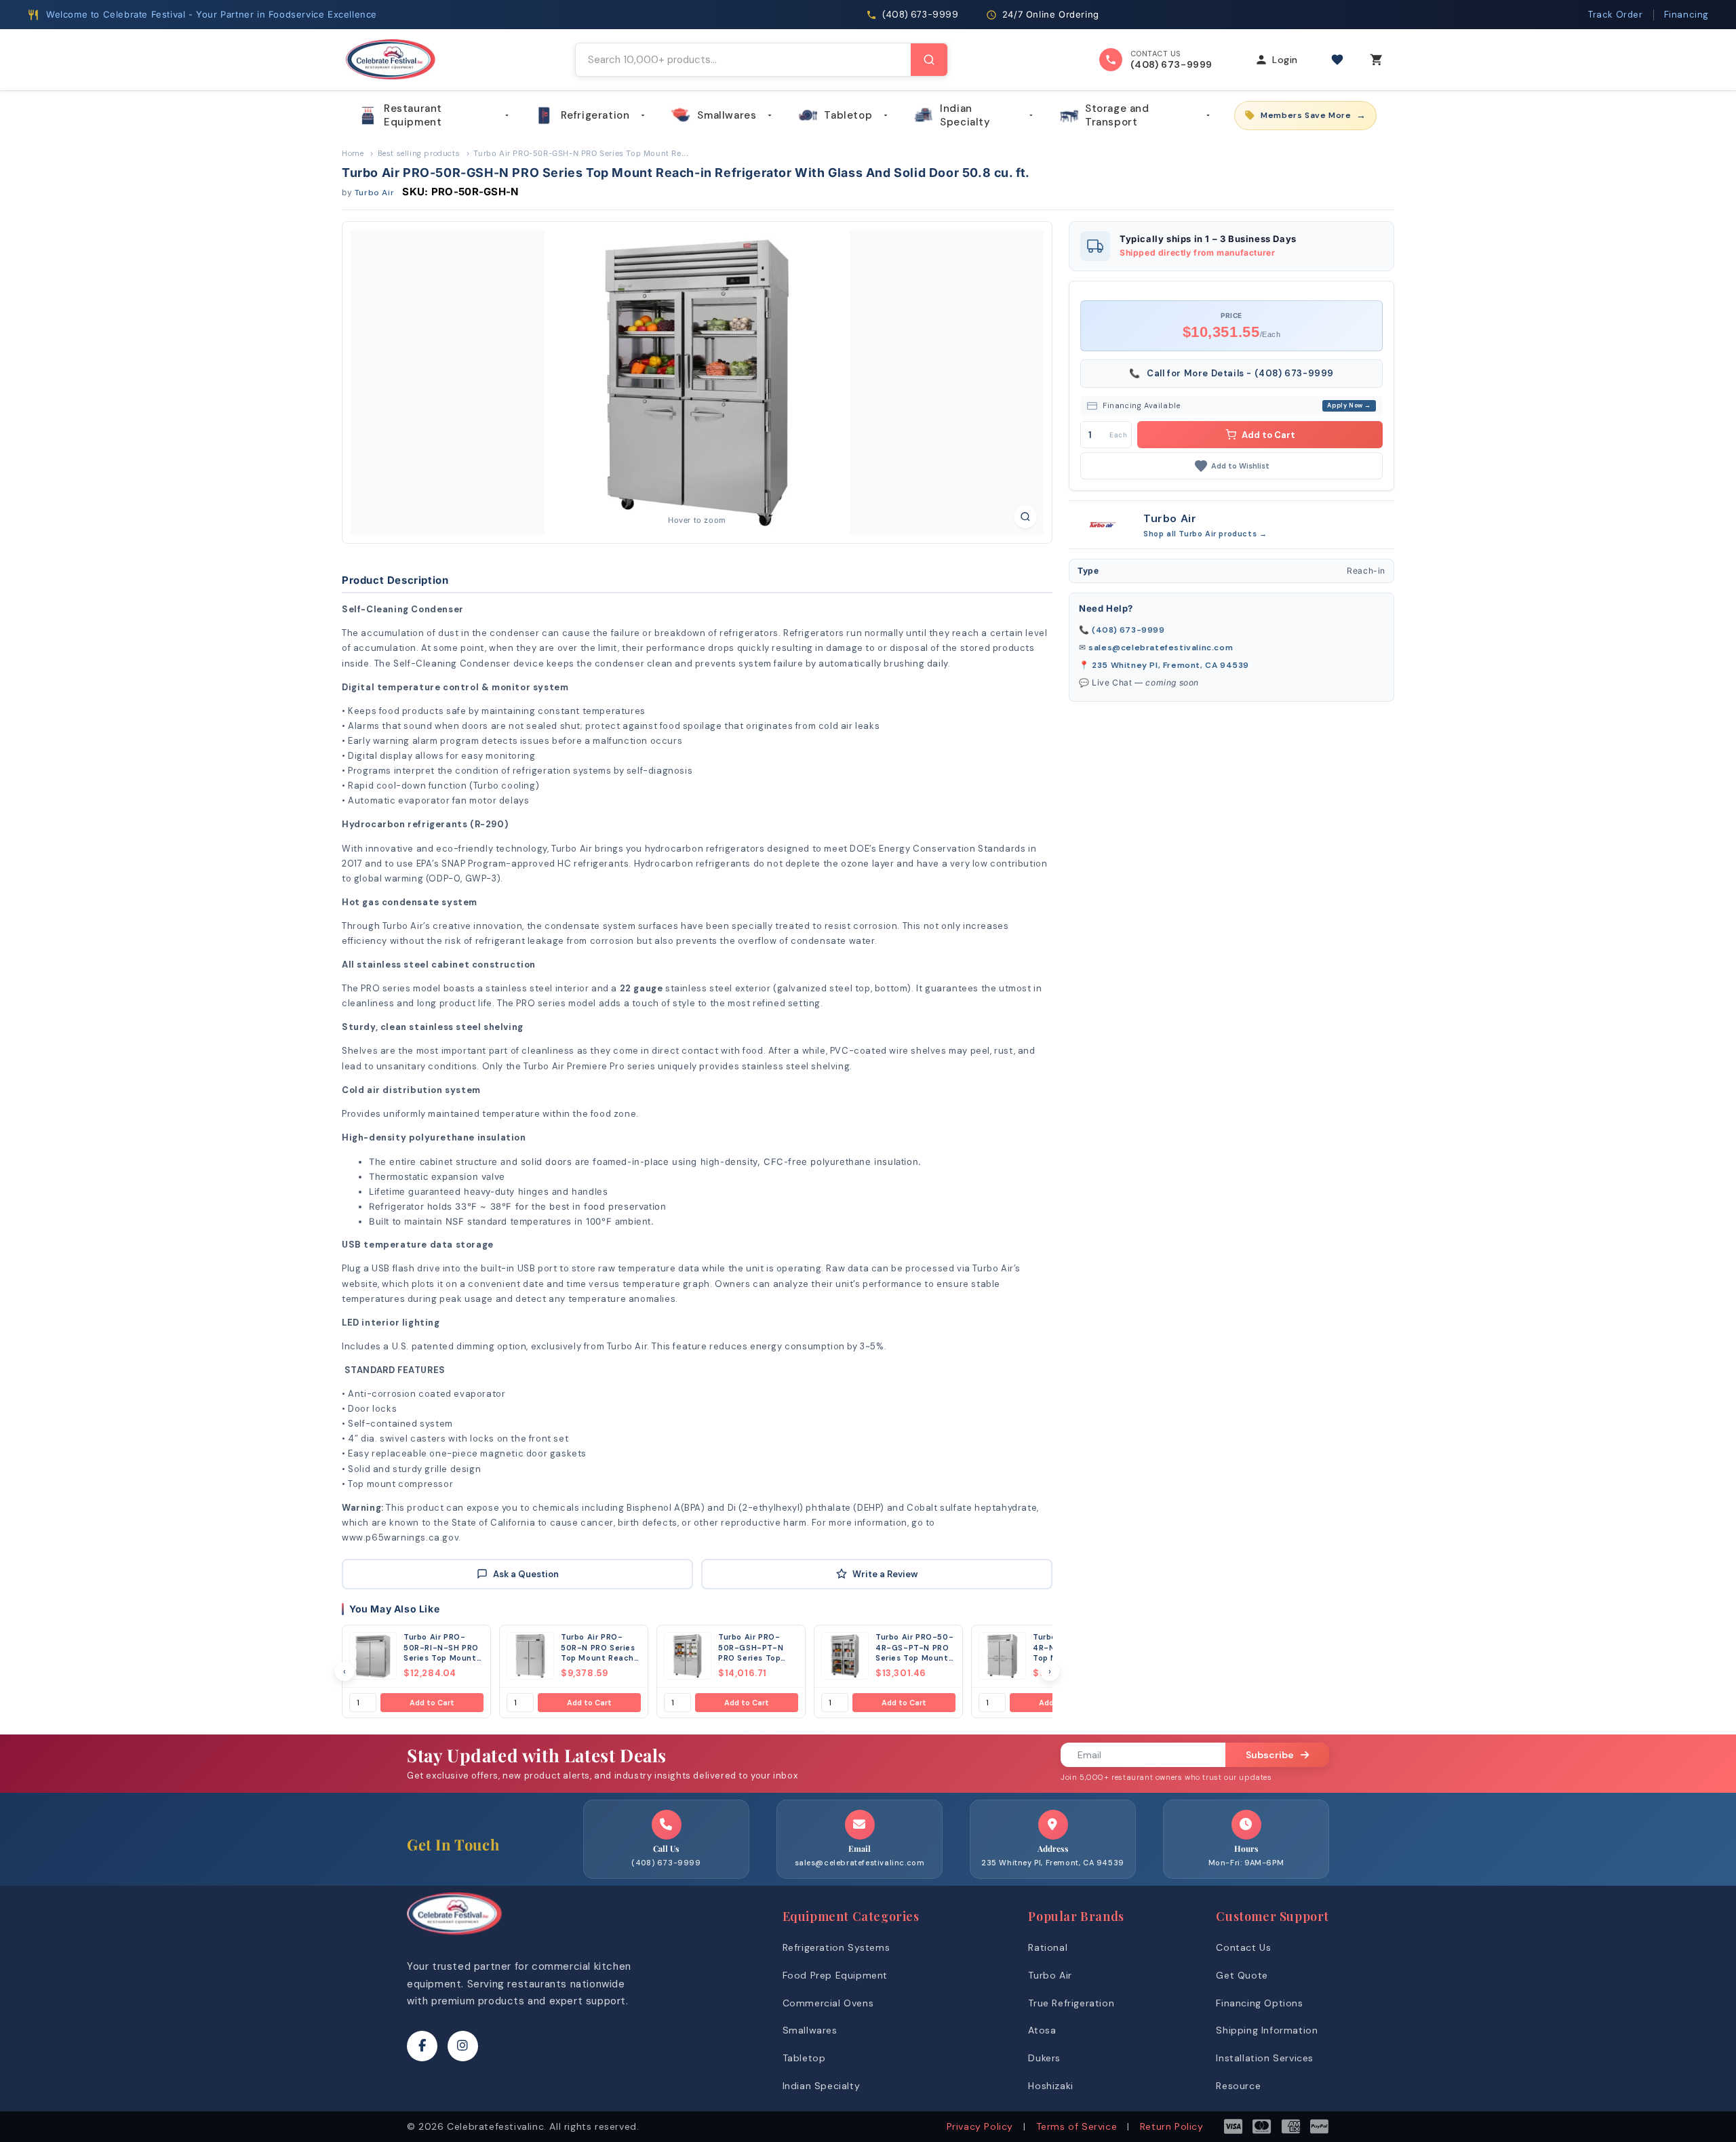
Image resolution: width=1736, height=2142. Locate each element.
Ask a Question (526, 1574)
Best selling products (419, 153)
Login (1285, 60)
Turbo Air (374, 193)
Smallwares (727, 115)
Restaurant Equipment (413, 115)
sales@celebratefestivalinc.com (1161, 648)
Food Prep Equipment (835, 1975)
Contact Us (1243, 1947)
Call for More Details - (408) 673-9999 (1231, 373)
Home (353, 153)
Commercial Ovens (828, 2003)
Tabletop (848, 115)
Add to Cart (432, 1703)
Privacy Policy (980, 2126)
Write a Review (885, 1574)
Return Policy (1172, 2126)
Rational (1048, 1947)
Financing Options (1259, 2003)
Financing (1686, 15)
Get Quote (1242, 1975)
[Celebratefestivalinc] (454, 1938)
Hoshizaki (1050, 2086)
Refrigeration (595, 115)
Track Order (1616, 15)
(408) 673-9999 (1128, 630)
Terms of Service (1077, 2126)
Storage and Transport (1117, 115)
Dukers (1044, 2058)
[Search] (929, 60)
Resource (1238, 2086)
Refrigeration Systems (836, 1947)
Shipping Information (1267, 2030)
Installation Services (1265, 2058)
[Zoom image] (1025, 517)
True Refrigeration (1071, 2003)
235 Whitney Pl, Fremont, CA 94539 (1170, 665)
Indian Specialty (965, 115)
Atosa (1042, 2030)
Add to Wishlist (1240, 466)
